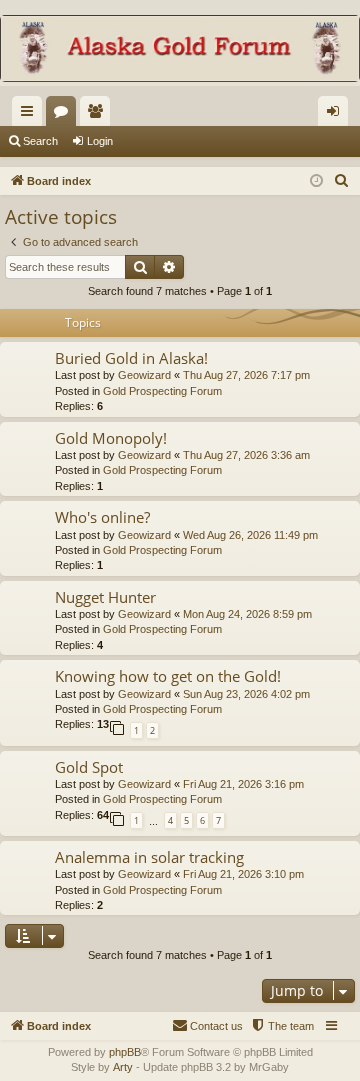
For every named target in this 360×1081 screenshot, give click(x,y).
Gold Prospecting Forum (162, 391)
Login (100, 141)
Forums (65, 115)
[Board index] (180, 50)
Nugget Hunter (105, 597)
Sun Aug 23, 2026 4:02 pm (246, 694)
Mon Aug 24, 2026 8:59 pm (247, 614)
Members (99, 115)
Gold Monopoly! (111, 438)
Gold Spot (89, 767)
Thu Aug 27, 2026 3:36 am (246, 455)
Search (40, 141)
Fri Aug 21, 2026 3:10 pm (243, 874)
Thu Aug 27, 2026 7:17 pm (246, 375)
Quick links (31, 115)
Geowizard (144, 375)
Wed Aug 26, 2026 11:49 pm (250, 535)
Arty (123, 1067)
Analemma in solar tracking (149, 857)
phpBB (125, 1052)
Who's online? (102, 517)
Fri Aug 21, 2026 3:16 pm (243, 784)
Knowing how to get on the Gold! (168, 676)
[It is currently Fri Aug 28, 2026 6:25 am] (316, 181)
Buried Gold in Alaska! (131, 358)
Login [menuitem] (337, 115)
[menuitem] (342, 181)
